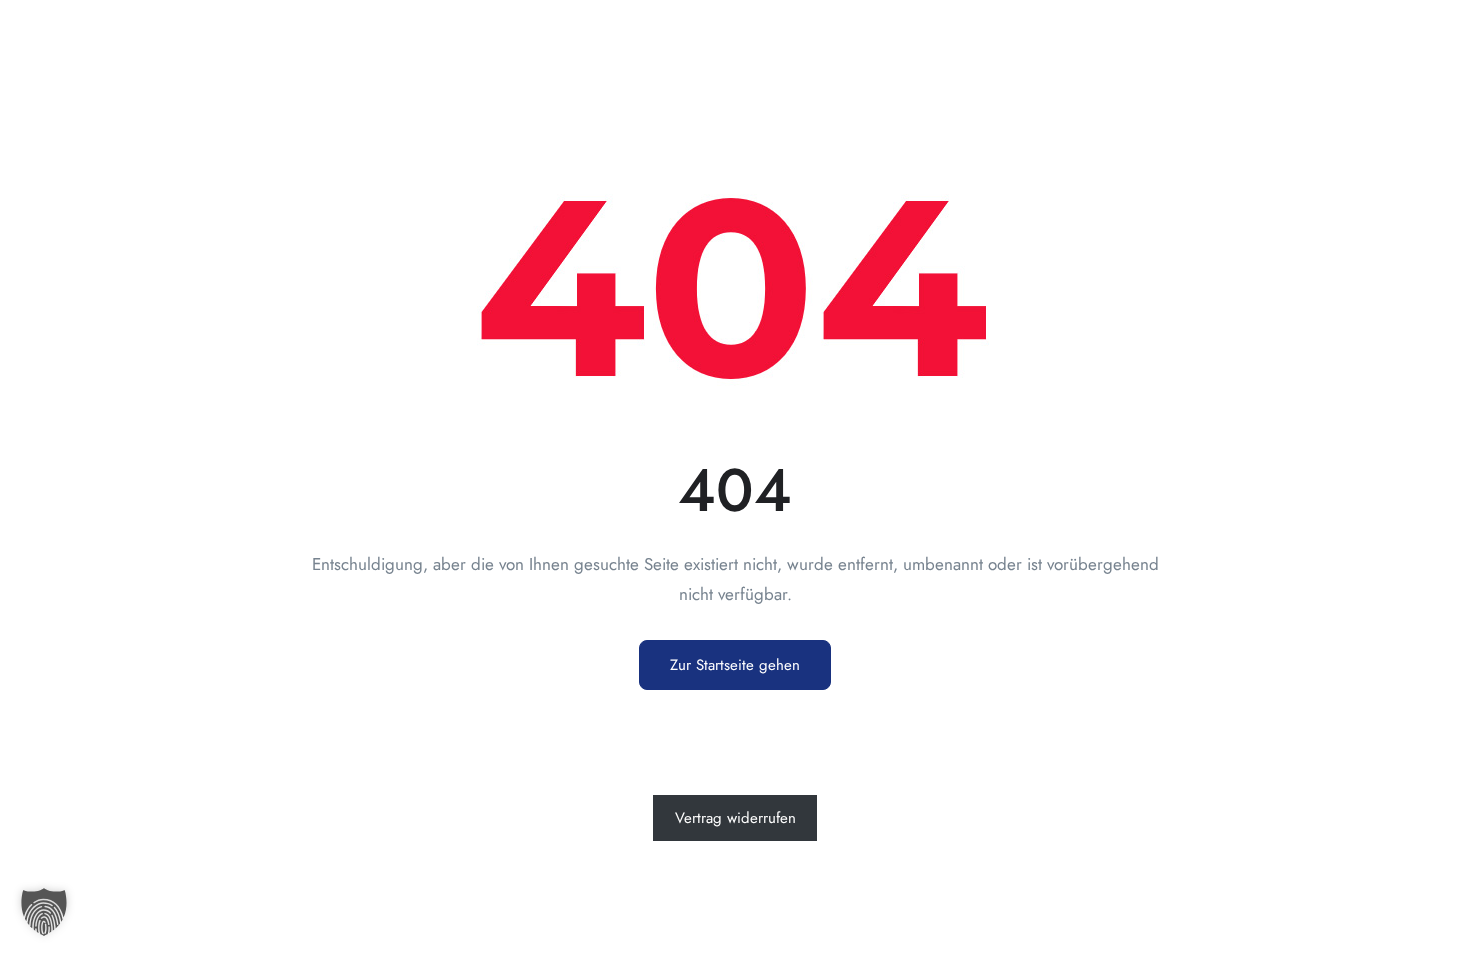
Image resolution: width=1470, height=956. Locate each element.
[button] (44, 912)
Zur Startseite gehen (735, 665)
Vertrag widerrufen (735, 818)
